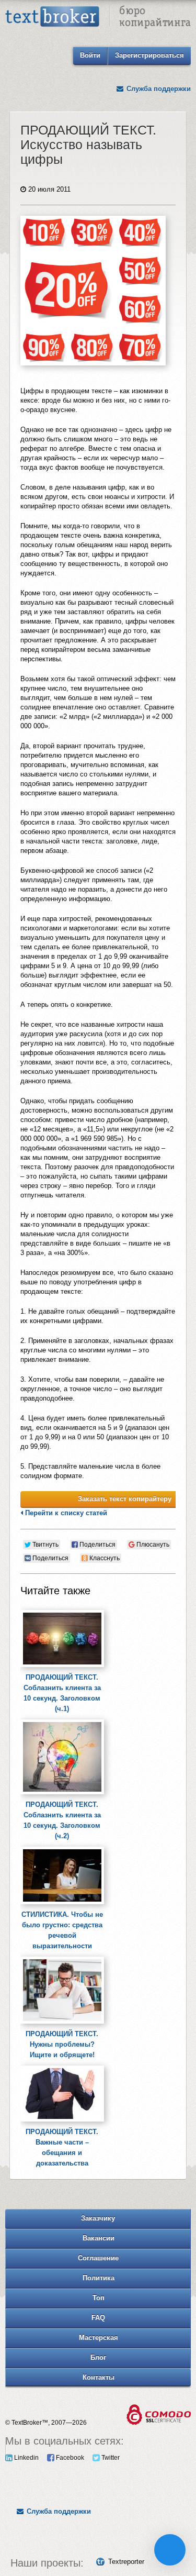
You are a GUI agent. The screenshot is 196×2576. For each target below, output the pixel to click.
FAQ (98, 2318)
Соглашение (98, 2258)
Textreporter (126, 2562)
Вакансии (99, 2238)
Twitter (110, 2458)
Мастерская (99, 2338)
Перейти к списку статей (65, 1513)
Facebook (69, 2458)
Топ (99, 2298)
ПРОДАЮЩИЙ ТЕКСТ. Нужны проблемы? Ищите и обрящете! (62, 2044)
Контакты (99, 2377)
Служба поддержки (158, 89)
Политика (99, 2278)
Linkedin (26, 2458)
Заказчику (98, 2218)
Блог (98, 2357)
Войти (90, 55)
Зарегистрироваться (149, 55)
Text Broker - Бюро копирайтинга (98, 18)
